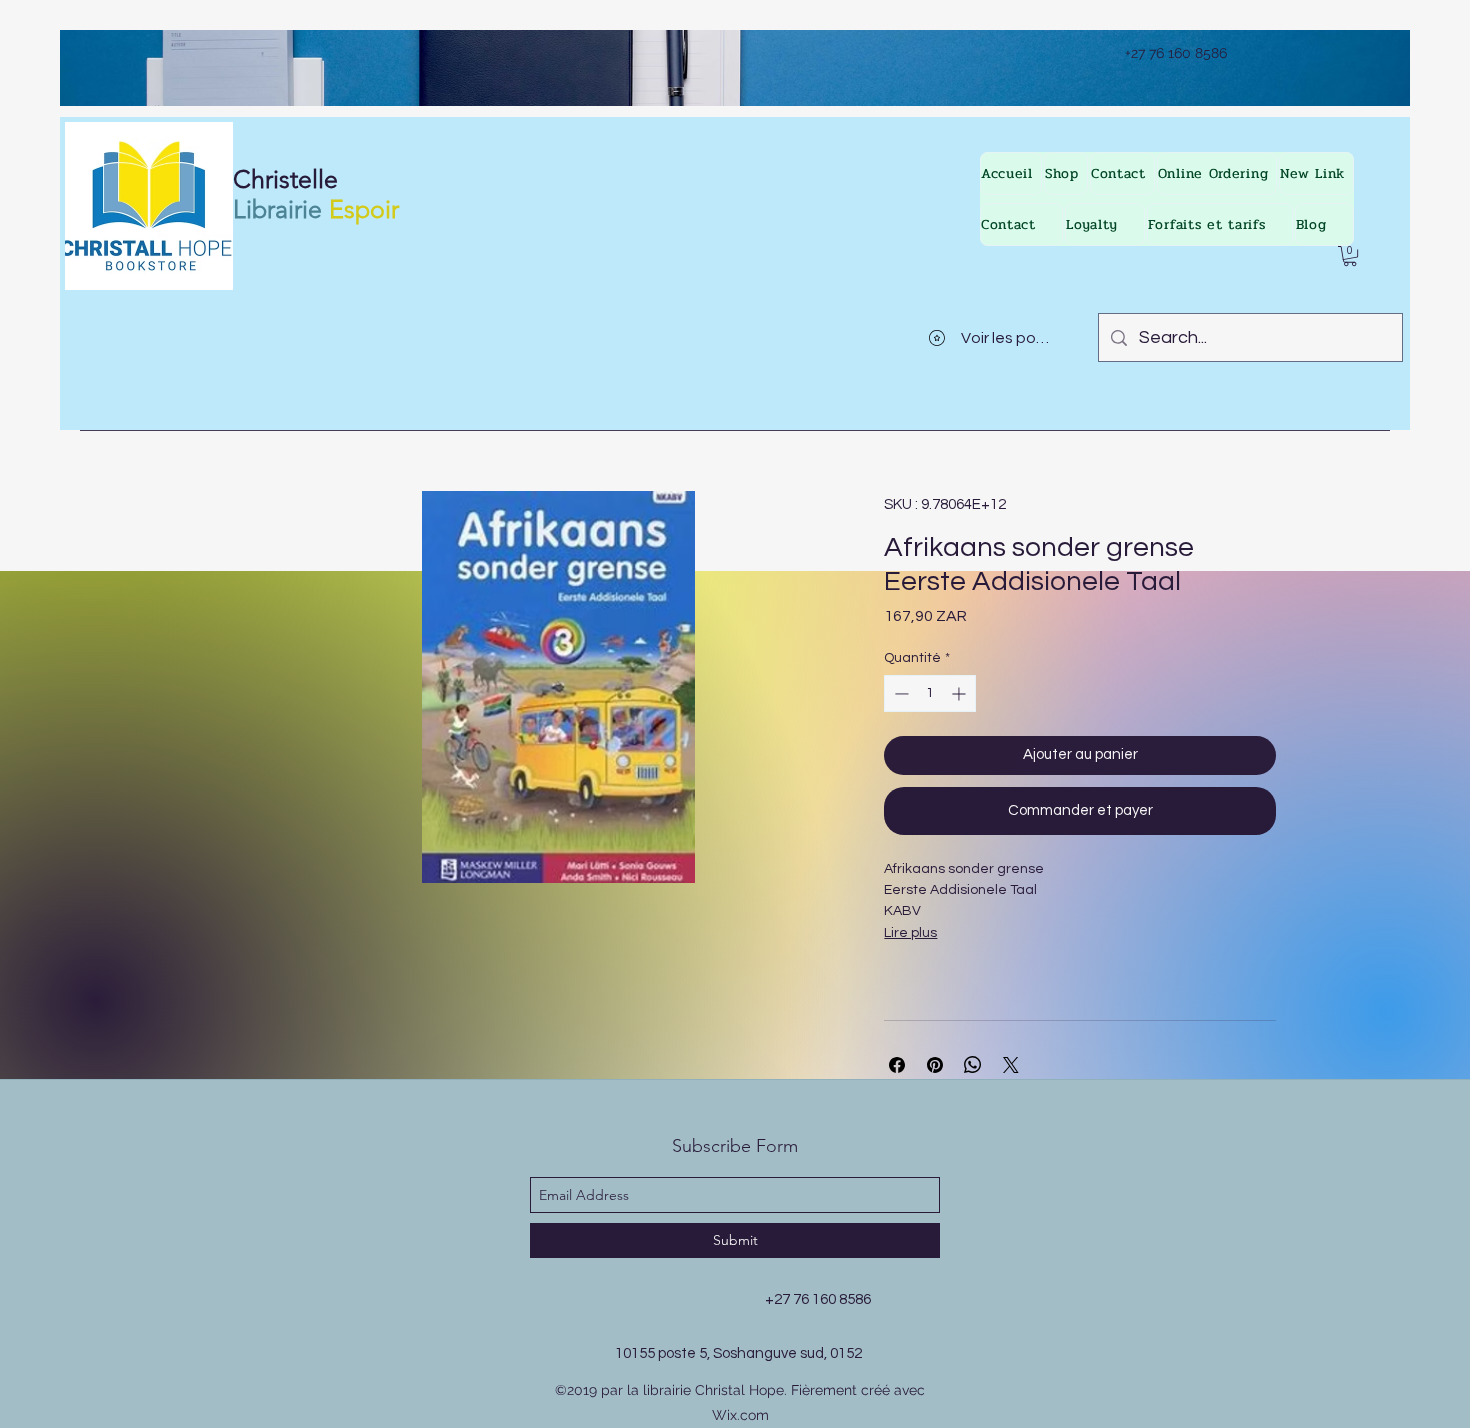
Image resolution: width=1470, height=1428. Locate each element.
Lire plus (910, 933)
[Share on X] (1011, 1065)
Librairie (277, 209)
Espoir (364, 209)
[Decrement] (899, 693)
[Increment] (960, 693)
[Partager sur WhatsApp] (973, 1065)
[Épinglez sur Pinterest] (935, 1065)
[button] (1350, 256)
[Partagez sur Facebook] (897, 1065)
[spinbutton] (930, 693)
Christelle (285, 179)
